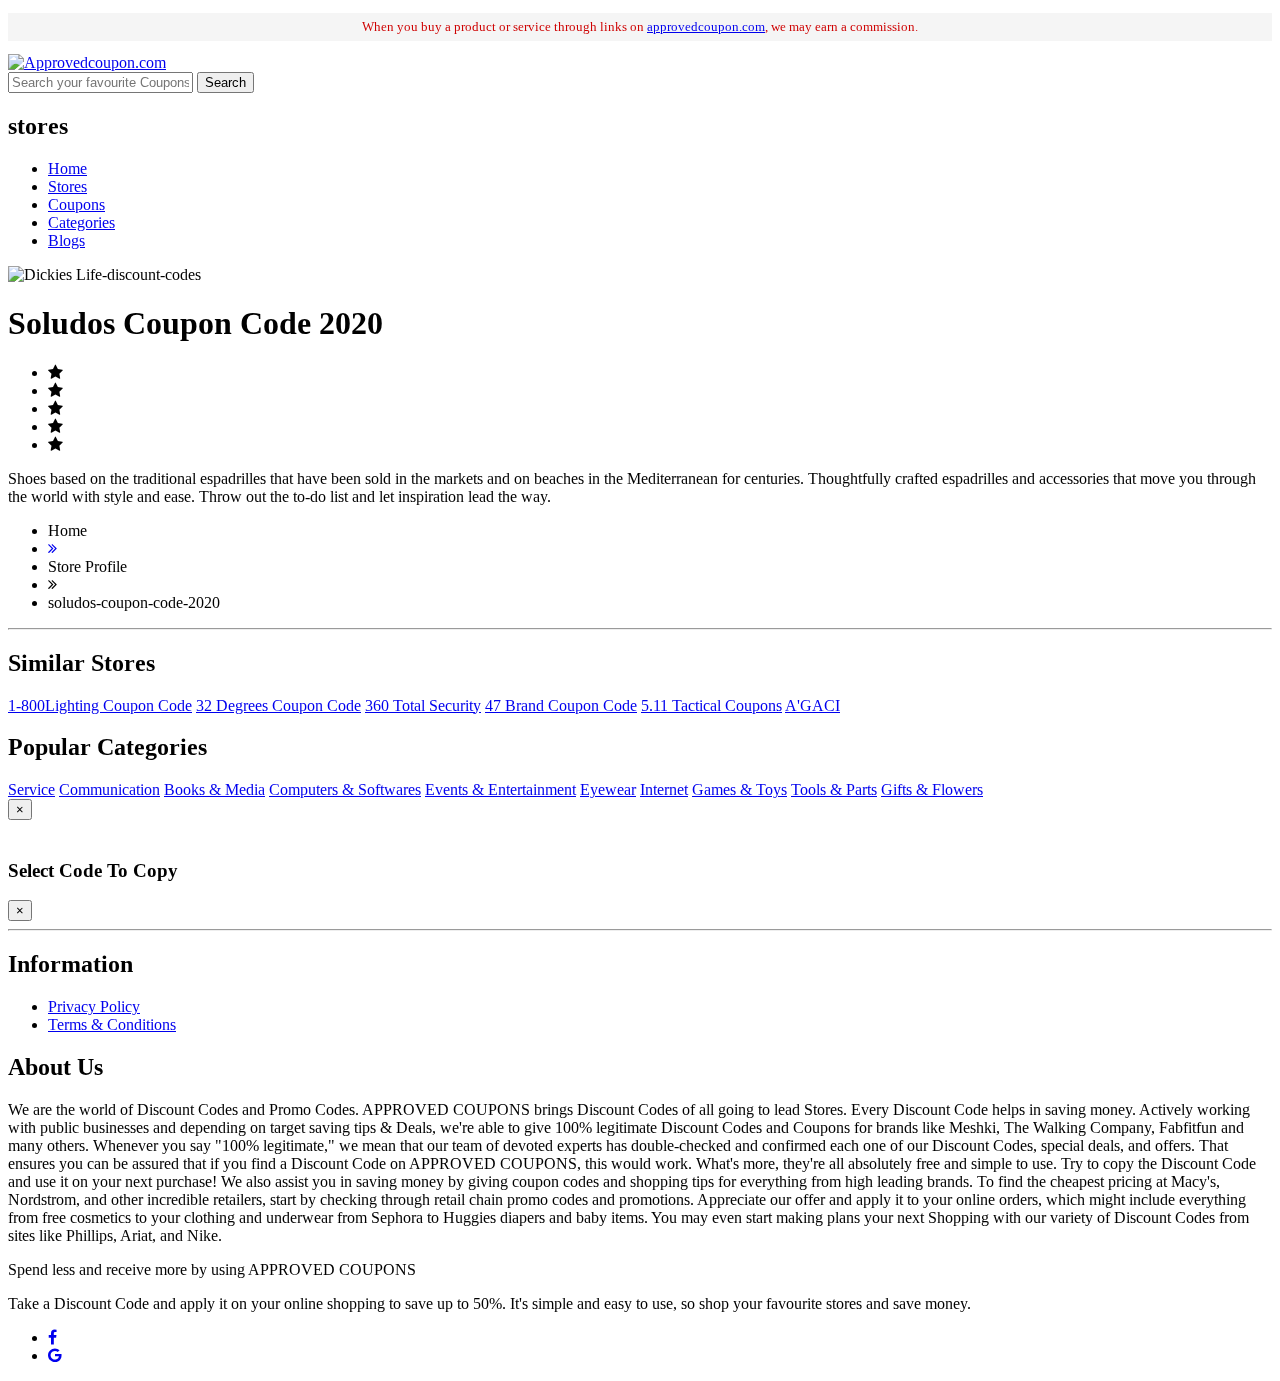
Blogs (66, 240)
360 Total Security (423, 705)
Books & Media (214, 789)
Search (225, 82)
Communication (109, 789)
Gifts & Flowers (932, 789)
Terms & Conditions (112, 1024)
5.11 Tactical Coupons (711, 705)
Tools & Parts (834, 789)
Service (31, 789)
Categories (81, 222)
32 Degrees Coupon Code (278, 705)
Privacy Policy (94, 1006)
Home (67, 168)
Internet (664, 789)
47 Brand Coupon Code (561, 705)
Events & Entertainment (500, 789)
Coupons (76, 204)
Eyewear (608, 789)
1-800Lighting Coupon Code (100, 705)
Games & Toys (739, 789)
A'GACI (812, 705)
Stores (67, 186)
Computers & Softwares (345, 789)
